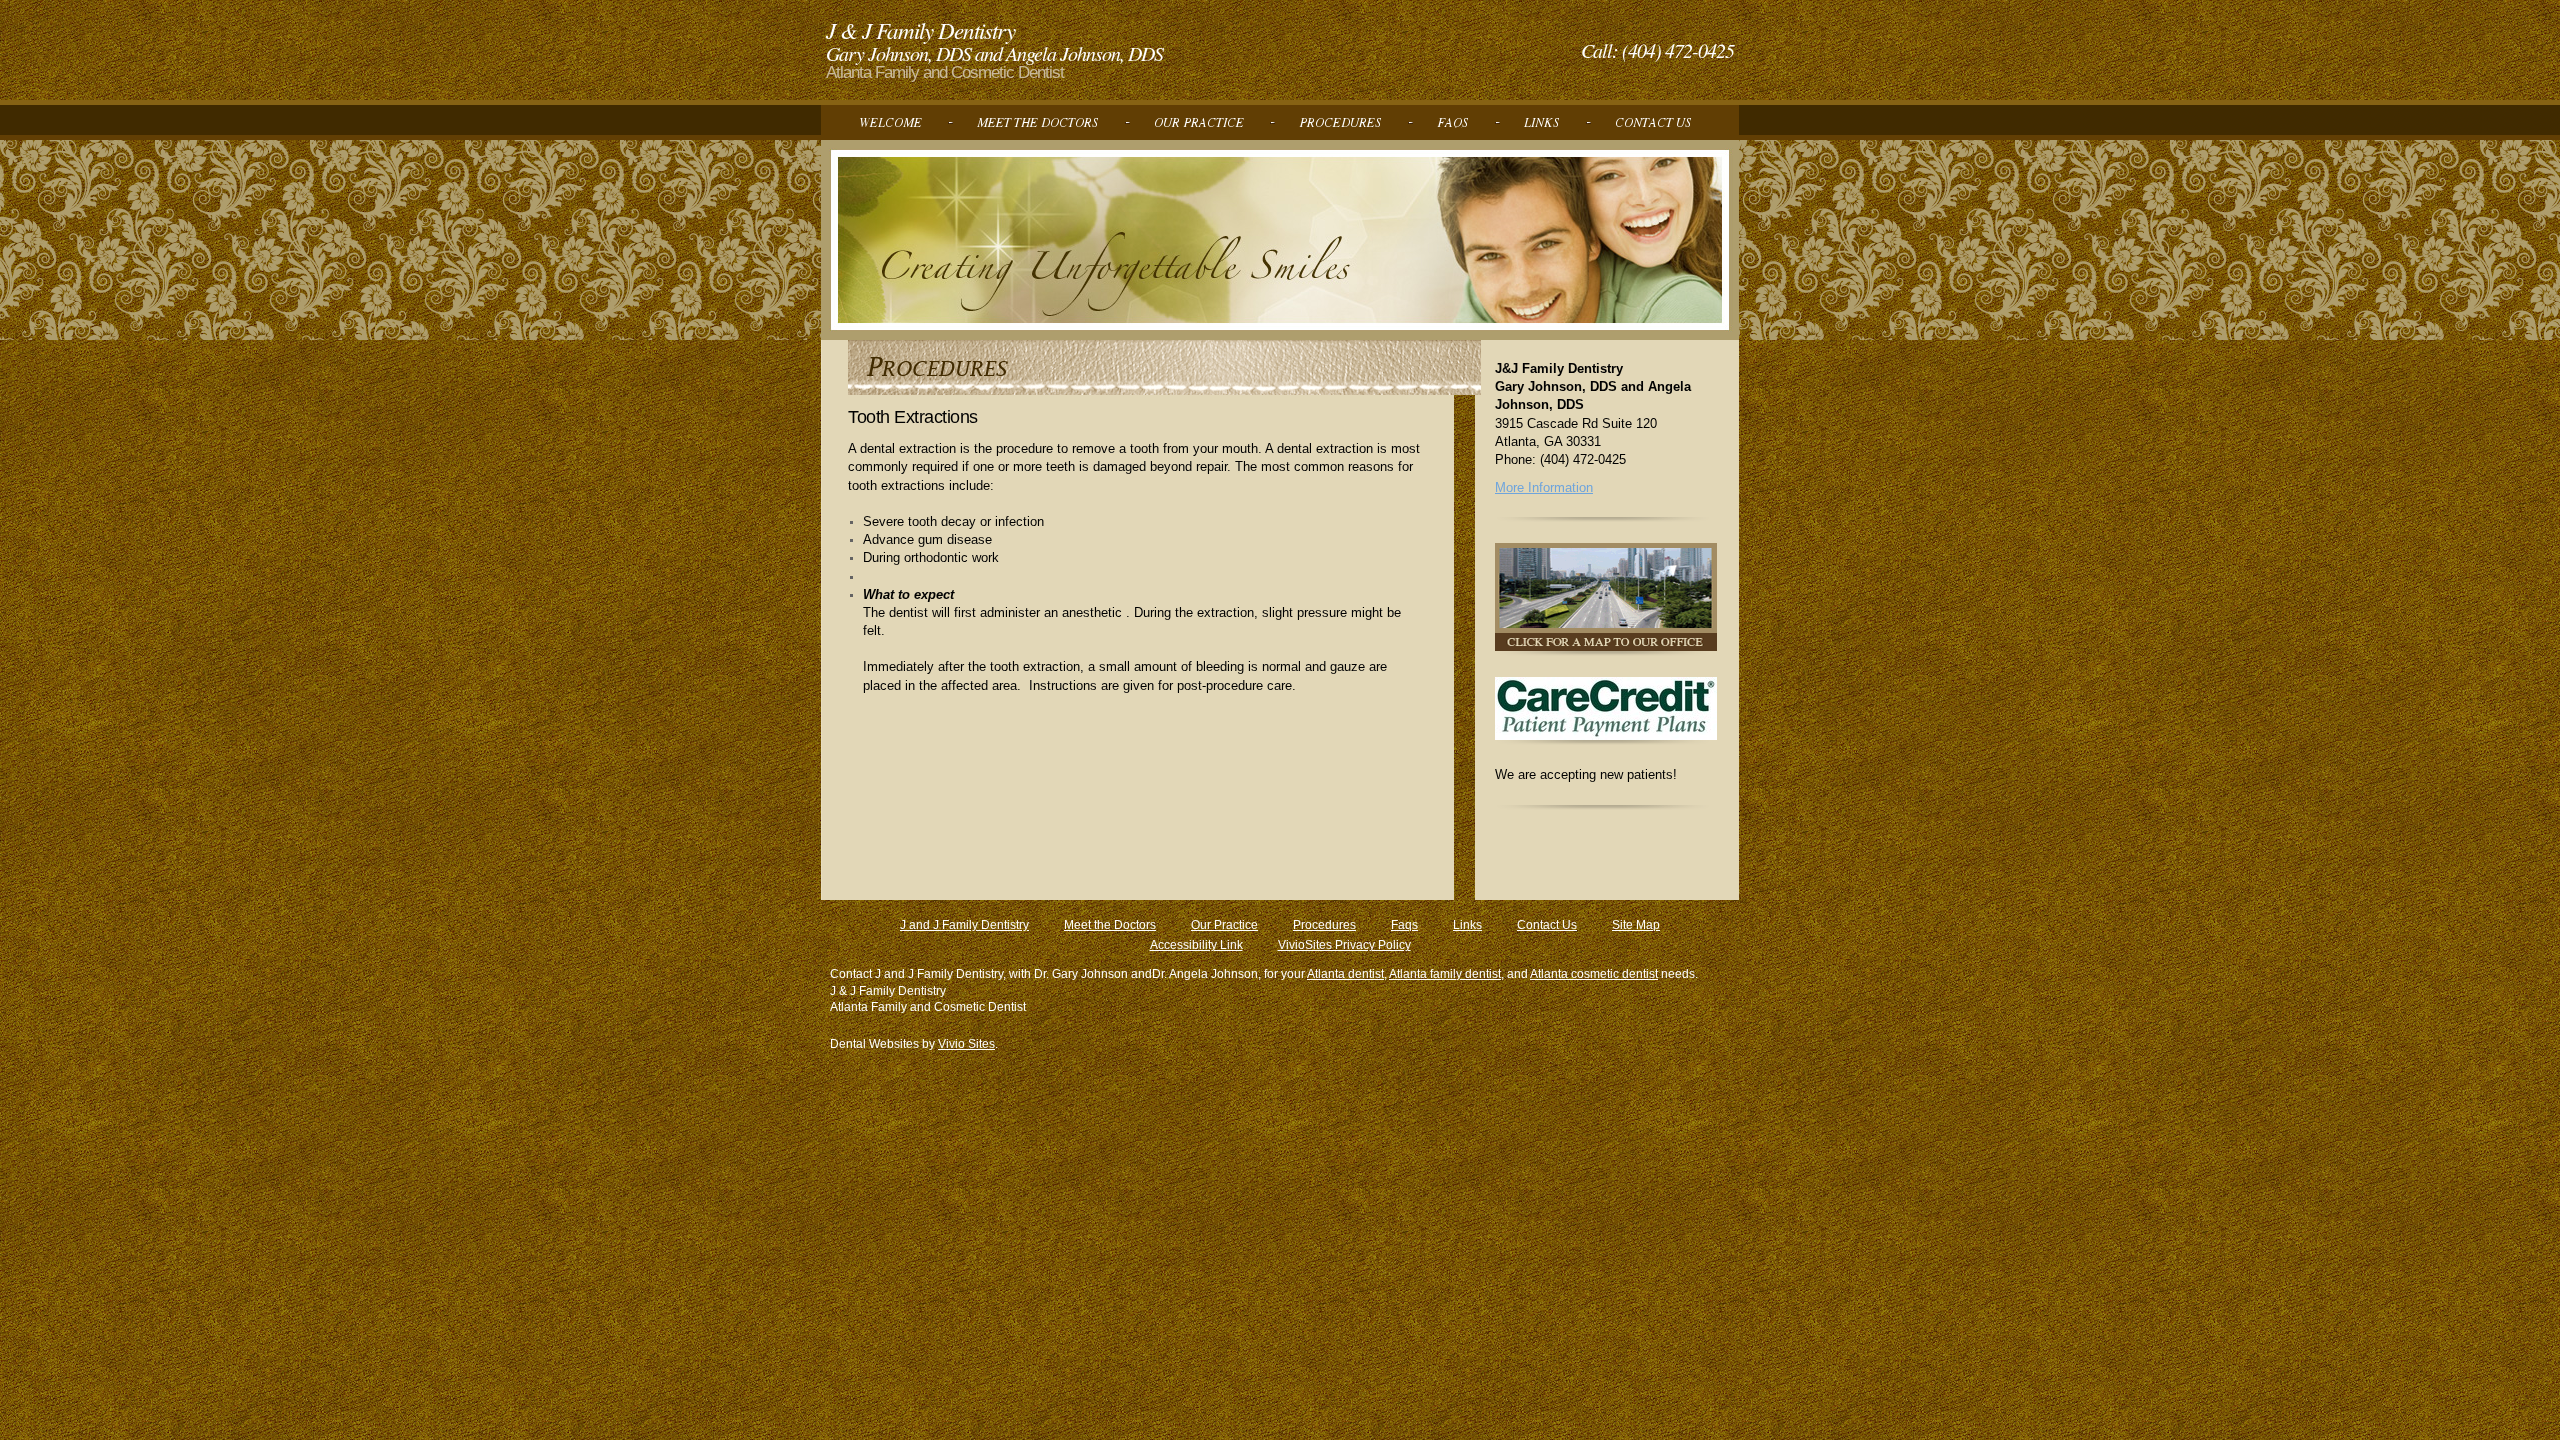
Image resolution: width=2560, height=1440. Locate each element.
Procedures (1324, 925)
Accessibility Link (1196, 945)
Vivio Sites (966, 1044)
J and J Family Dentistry (964, 925)
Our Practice (1224, 925)
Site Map (1636, 925)
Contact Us (1547, 925)
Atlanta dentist (1345, 974)
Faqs (1404, 925)
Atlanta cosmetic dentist (1594, 974)
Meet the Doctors (1110, 925)
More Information (1544, 487)
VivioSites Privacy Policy (1344, 945)
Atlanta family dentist (1445, 974)
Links (1467, 925)
